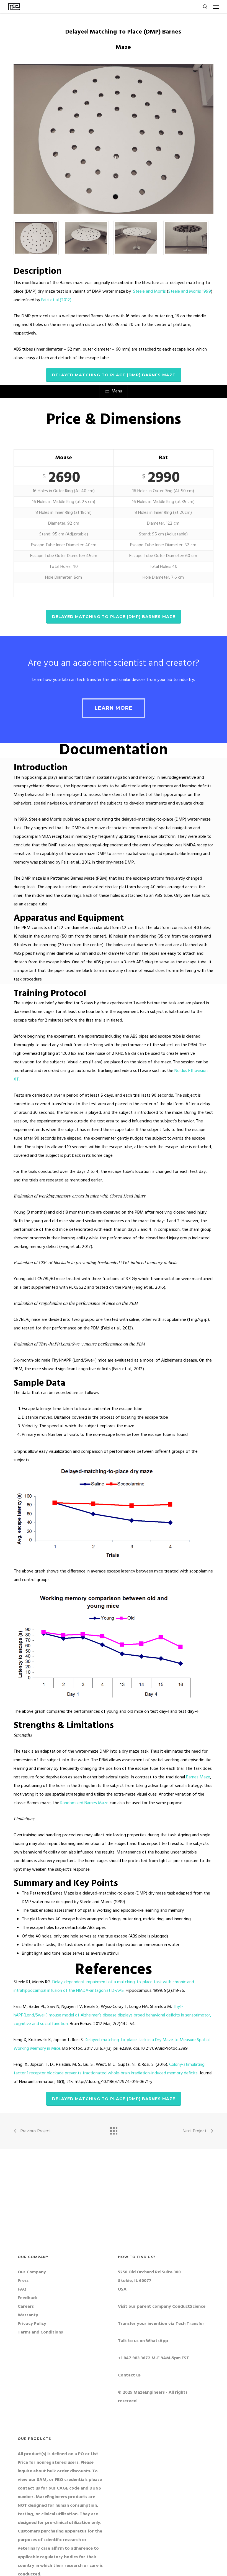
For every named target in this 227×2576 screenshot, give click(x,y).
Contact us (129, 2375)
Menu (117, 391)
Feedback (28, 2298)
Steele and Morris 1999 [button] (190, 292)
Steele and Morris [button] (149, 292)
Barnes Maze (198, 1777)
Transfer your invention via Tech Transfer (161, 2324)
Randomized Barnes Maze (84, 1803)
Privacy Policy (32, 2324)
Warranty (28, 2315)
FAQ (22, 2289)
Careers (26, 2307)
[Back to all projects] (114, 2130)
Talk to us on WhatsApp (143, 2341)
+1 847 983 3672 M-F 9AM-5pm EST (154, 2358)
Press (23, 2281)
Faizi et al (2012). (57, 300)
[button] (216, 7)
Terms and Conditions (40, 2332)
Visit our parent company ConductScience (162, 2307)
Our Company (32, 2272)
